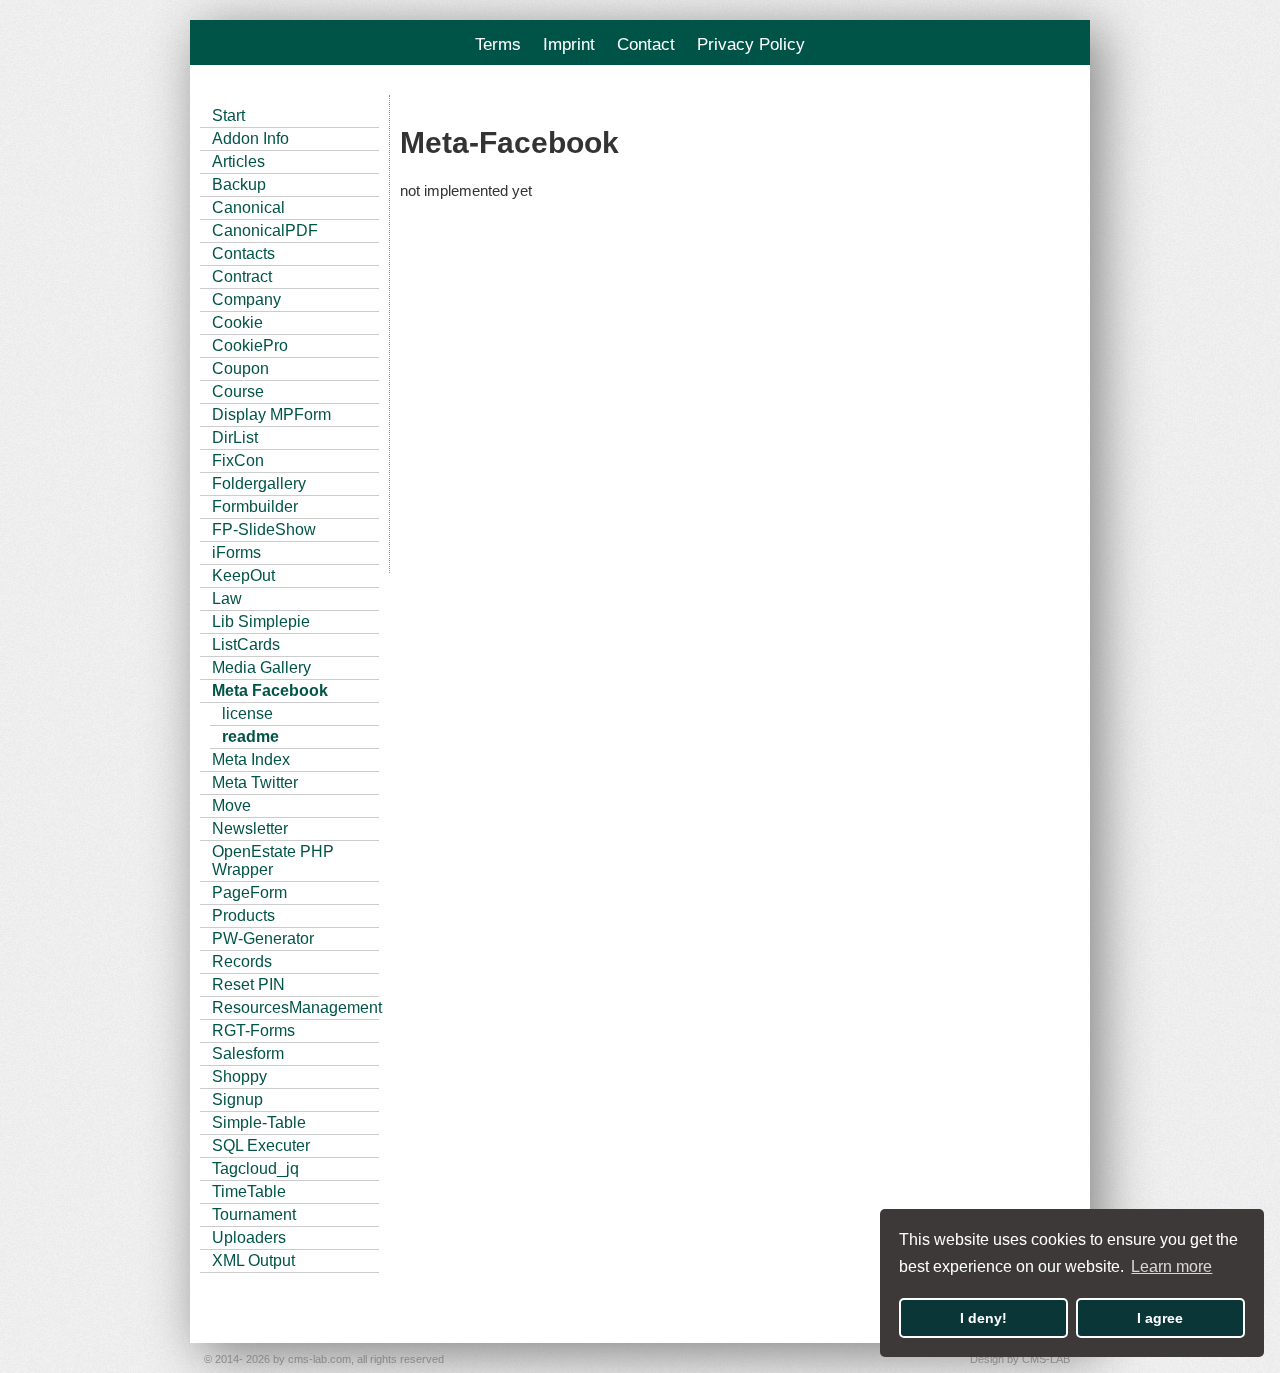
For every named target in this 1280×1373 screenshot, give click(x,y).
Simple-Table (259, 1122)
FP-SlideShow (264, 529)
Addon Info (250, 138)
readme (250, 736)
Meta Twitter (255, 782)
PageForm (249, 892)
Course (238, 391)
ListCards (246, 644)
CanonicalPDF (265, 230)
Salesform (248, 1053)
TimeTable (249, 1191)
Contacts (243, 253)
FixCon (238, 460)
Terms (498, 44)
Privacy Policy (751, 44)
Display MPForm (271, 414)
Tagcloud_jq (255, 1168)
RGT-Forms (253, 1030)
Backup (239, 184)
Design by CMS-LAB (1020, 1359)
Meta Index (251, 759)
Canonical (248, 207)
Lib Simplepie (261, 621)
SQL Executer (261, 1145)
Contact (646, 44)
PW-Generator (263, 938)
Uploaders (249, 1237)
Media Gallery (261, 667)
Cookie (237, 322)
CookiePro (250, 345)
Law (227, 598)
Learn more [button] (1171, 1266)
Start (228, 115)
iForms (236, 552)
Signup (237, 1099)
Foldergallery (259, 483)
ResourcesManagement (295, 1007)
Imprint (569, 44)
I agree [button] (1160, 1318)
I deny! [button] (983, 1318)
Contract (242, 276)
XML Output (253, 1260)
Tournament (254, 1214)
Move (231, 805)
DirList (235, 437)
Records (242, 961)
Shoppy (239, 1076)
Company (246, 299)
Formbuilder (255, 506)
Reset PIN (248, 984)
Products (243, 915)
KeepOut (243, 575)
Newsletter (250, 828)
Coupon (240, 368)
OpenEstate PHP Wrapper (273, 860)
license (247, 713)
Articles (238, 161)
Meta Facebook (270, 690)
